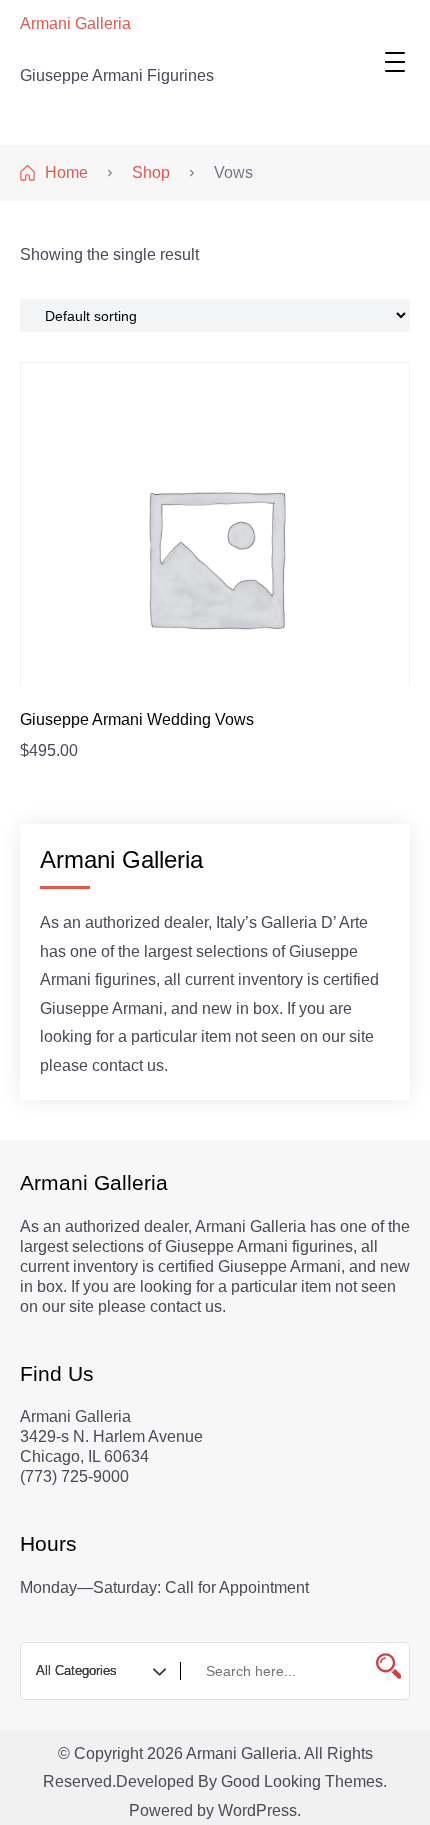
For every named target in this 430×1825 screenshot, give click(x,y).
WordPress (257, 1810)
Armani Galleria (75, 23)
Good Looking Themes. (304, 1781)
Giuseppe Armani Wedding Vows (137, 719)
